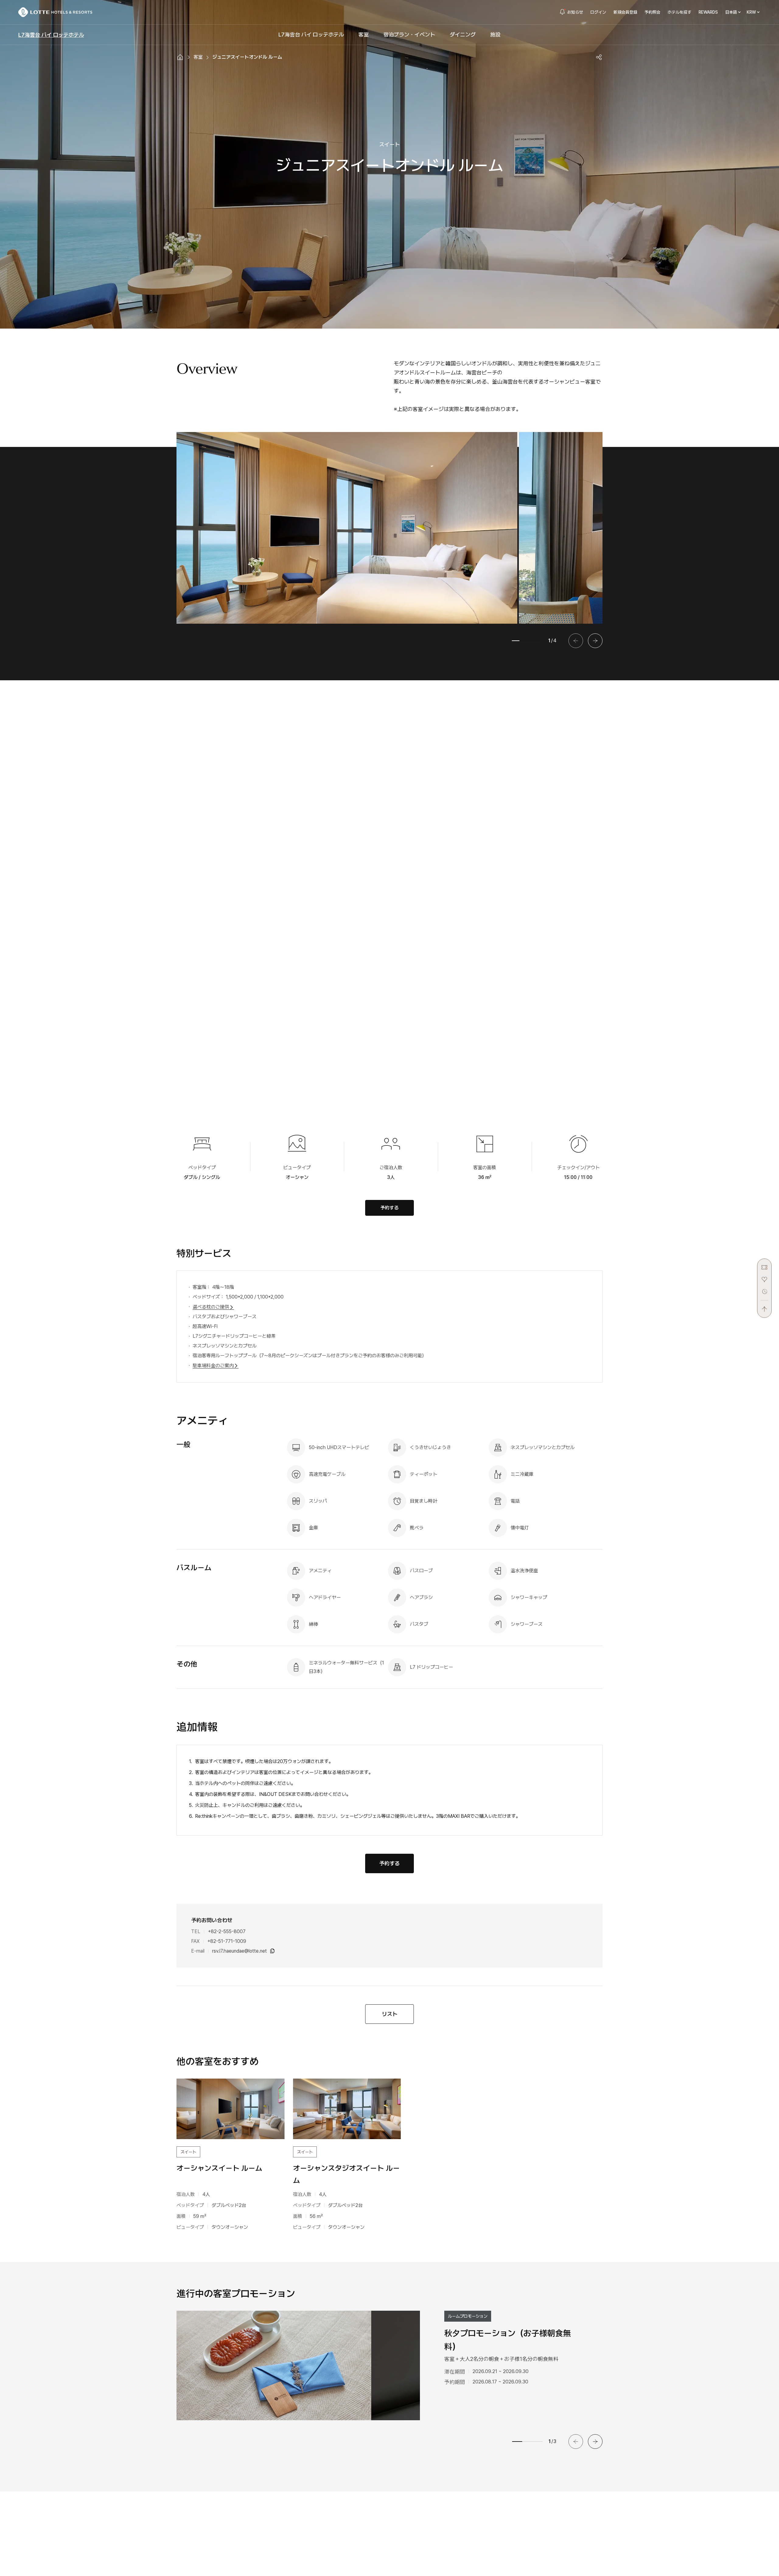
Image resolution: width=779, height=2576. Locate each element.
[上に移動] (764, 1306)
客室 (198, 57)
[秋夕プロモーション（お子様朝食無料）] (274, 2365)
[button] (595, 641)
